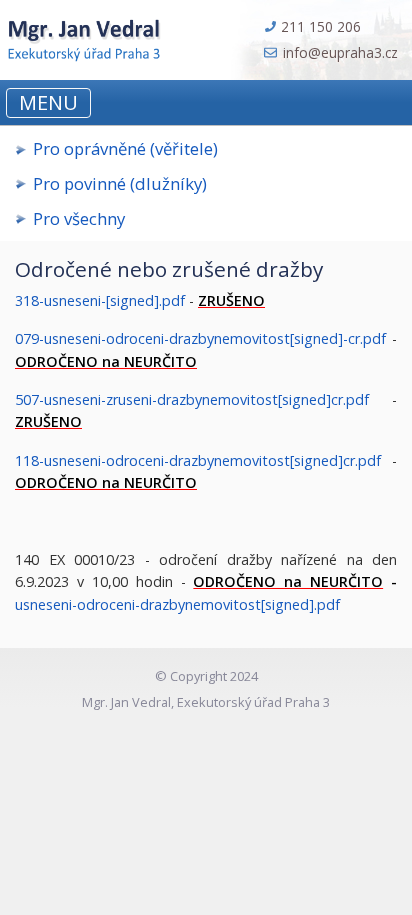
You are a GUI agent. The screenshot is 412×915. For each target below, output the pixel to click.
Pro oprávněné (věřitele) (125, 148)
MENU (48, 102)
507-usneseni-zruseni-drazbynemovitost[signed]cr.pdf (192, 399)
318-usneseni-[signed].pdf (100, 300)
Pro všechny (79, 218)
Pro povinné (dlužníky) (120, 183)
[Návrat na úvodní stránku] (82, 37)
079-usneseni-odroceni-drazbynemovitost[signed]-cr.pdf (200, 338)
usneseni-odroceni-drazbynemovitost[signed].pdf (177, 604)
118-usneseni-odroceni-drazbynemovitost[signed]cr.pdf (198, 460)
